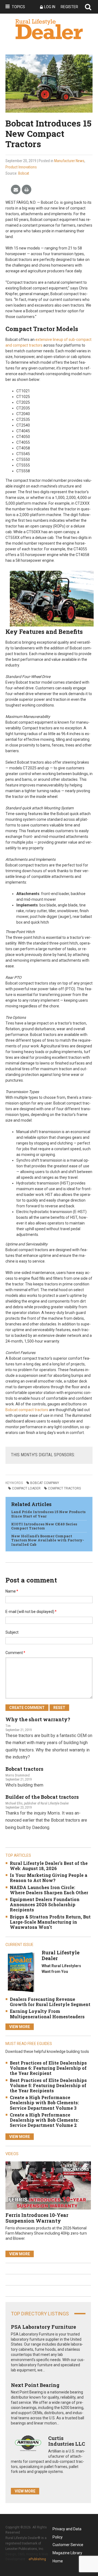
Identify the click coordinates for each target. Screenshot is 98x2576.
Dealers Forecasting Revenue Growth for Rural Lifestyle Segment (50, 2002)
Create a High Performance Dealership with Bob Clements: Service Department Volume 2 (44, 2120)
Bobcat (24, 173)
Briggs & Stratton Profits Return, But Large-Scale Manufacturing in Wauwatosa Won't (50, 1922)
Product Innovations (21, 167)
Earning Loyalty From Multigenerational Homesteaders (47, 2014)
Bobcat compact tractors (27, 1410)
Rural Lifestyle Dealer (61, 1955)
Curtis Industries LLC (67, 2441)
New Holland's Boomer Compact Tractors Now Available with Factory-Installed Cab (48, 1540)
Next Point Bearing (35, 2385)
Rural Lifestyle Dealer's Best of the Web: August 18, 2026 (49, 1866)
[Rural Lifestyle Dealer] (21, 1972)
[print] (27, 190)
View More (20, 2027)
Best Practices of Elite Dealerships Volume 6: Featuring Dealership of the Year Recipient (48, 2068)
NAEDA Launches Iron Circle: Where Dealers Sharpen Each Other (49, 1890)
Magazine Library (67, 2553)
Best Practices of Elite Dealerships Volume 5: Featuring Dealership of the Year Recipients (48, 2085)
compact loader (26, 1488)
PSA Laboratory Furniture (43, 2327)
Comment (15, 1653)
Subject (12, 1632)
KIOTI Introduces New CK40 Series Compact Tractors (44, 1526)
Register (69, 7)
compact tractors (64, 1488)
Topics (18, 7)
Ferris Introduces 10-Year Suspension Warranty (37, 2218)
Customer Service (68, 2545)
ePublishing (37, 2559)
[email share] (16, 190)
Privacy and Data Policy (67, 2530)
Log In (50, 7)
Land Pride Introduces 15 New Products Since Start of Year (48, 1514)
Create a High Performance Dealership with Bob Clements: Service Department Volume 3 (44, 2103)
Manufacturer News (69, 161)
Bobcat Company (45, 1483)
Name (12, 1591)
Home (58, 2561)
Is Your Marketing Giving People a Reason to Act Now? (49, 1878)
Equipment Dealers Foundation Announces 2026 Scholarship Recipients (45, 1904)
